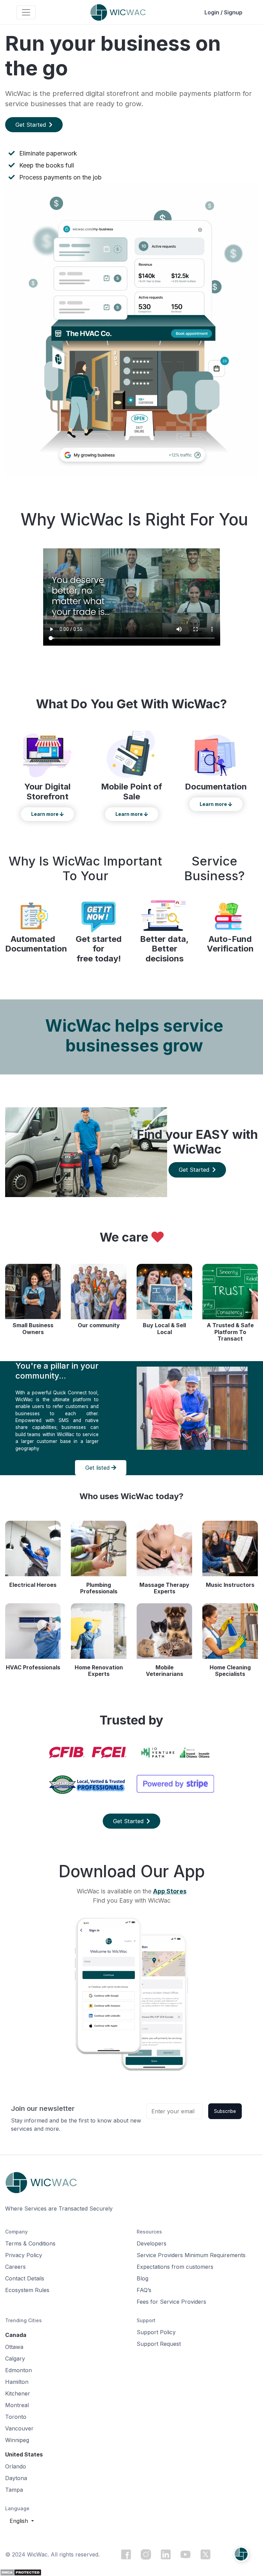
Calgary (15, 2359)
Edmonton (18, 2370)
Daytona (16, 2478)
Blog (142, 2278)
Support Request (159, 2344)
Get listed (98, 1468)
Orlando (16, 2466)
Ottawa (14, 2347)
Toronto (16, 2417)
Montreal (17, 2405)
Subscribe (225, 2111)
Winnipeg (17, 2440)
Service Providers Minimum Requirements (191, 2255)
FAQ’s (144, 2290)
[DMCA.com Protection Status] (21, 2572)
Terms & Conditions (30, 2243)
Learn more (45, 814)
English (20, 2521)
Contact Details (25, 2278)
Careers (15, 2267)
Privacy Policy (24, 2255)
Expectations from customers (175, 2267)
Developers (152, 2243)
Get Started (32, 125)
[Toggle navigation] (26, 12)
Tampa (14, 2490)
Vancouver (19, 2428)
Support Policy (156, 2332)
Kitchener (18, 2393)
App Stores (170, 1891)
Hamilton (17, 2382)
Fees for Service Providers (171, 2302)
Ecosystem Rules (27, 2290)
